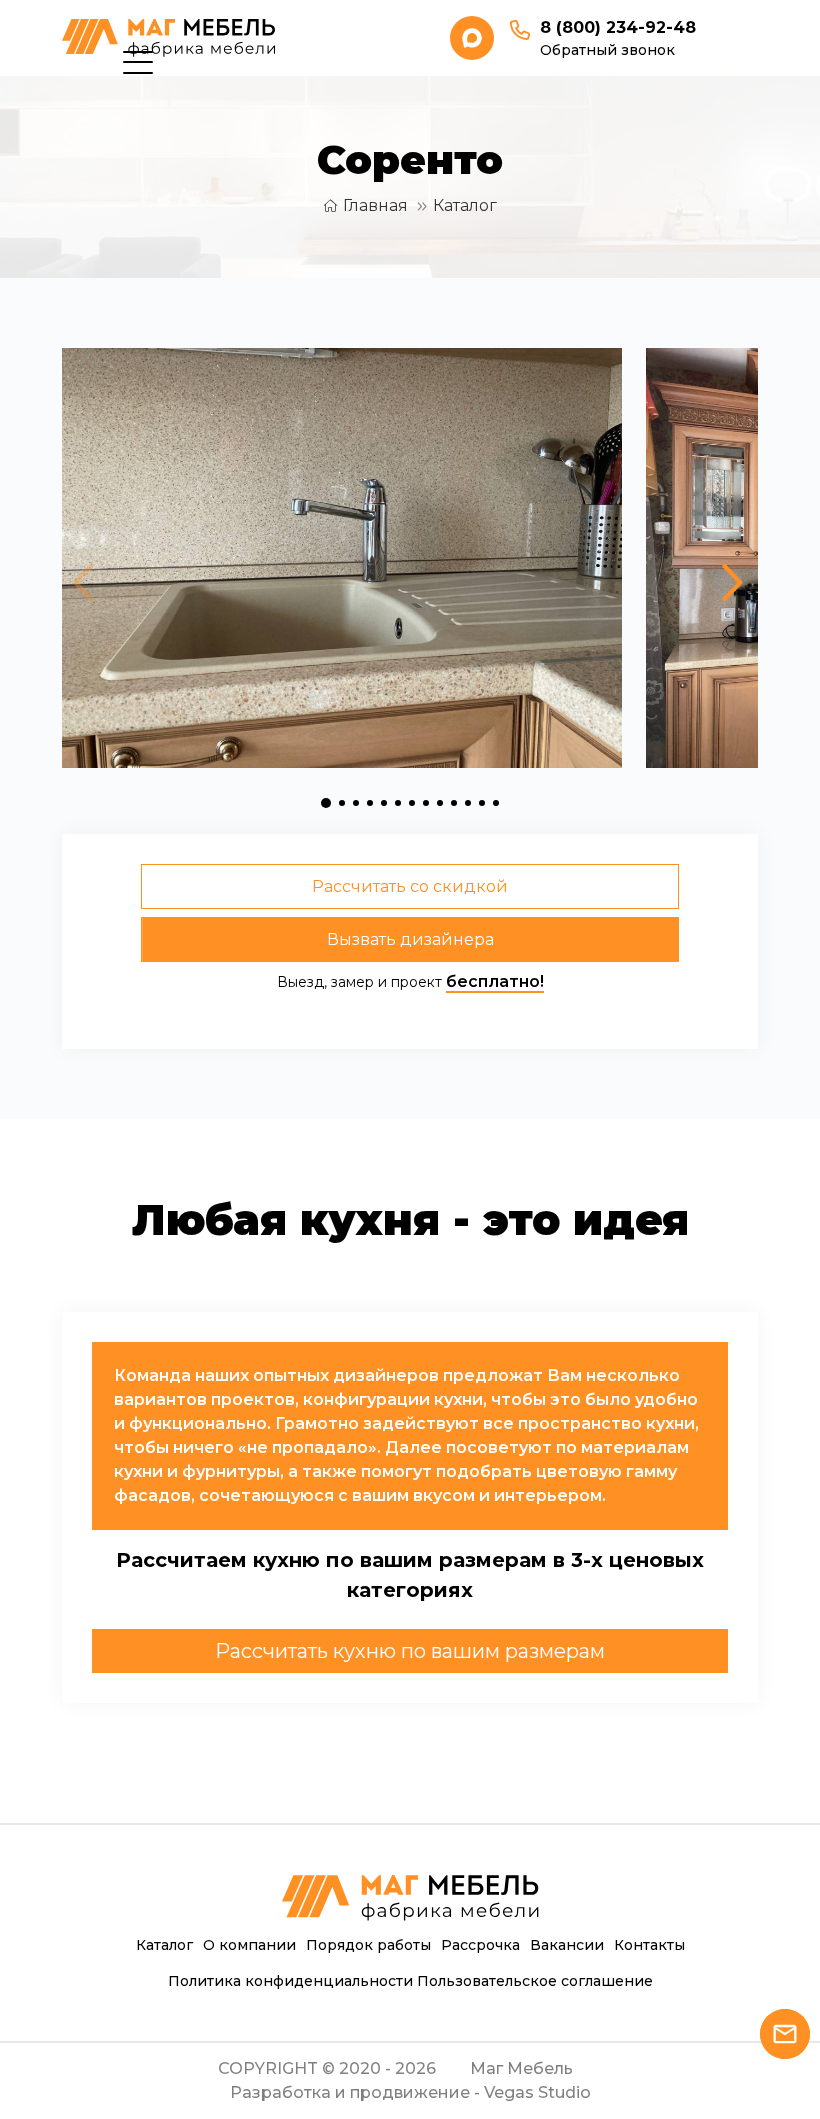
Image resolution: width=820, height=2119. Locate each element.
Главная (375, 205)
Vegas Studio (537, 2092)
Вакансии (567, 1945)
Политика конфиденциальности (290, 1981)
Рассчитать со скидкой (410, 886)
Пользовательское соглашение (535, 1981)
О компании (249, 1945)
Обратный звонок (607, 50)
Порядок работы (368, 1945)
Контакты (649, 1945)
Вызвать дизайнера (410, 939)
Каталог (465, 205)
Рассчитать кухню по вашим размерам (410, 1651)
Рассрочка (480, 1945)
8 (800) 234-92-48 (618, 27)
